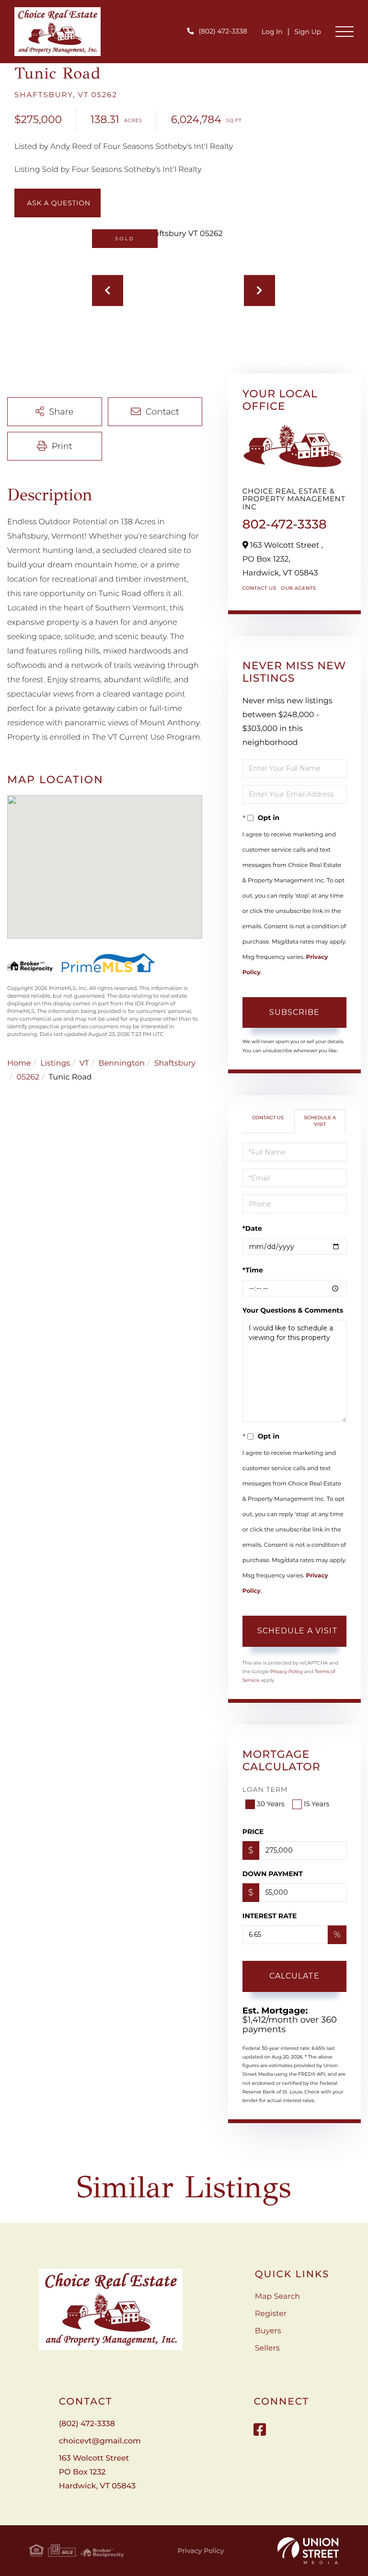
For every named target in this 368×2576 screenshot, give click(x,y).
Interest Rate (270, 1916)
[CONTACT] (57, 203)
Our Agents (298, 588)
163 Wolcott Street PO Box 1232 (97, 2472)
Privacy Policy (287, 1671)
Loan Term (265, 1789)
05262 (28, 1077)
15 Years (317, 1804)
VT (84, 1063)
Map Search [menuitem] (277, 2297)
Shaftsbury (175, 1063)
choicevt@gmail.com (100, 2441)
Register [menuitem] (271, 2314)
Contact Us (259, 588)
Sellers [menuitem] (267, 2348)
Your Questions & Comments (293, 1310)
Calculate (294, 1976)
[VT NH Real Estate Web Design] (308, 2551)
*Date (252, 1228)
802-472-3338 (285, 524)
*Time (253, 1270)
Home (19, 1063)
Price (253, 1832)
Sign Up (308, 32)
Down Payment (273, 1874)
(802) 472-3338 (223, 31)
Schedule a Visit (320, 1121)
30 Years (271, 1804)
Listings (55, 1063)
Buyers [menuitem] (268, 2331)
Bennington (122, 1063)
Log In (272, 32)
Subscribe (294, 1012)
